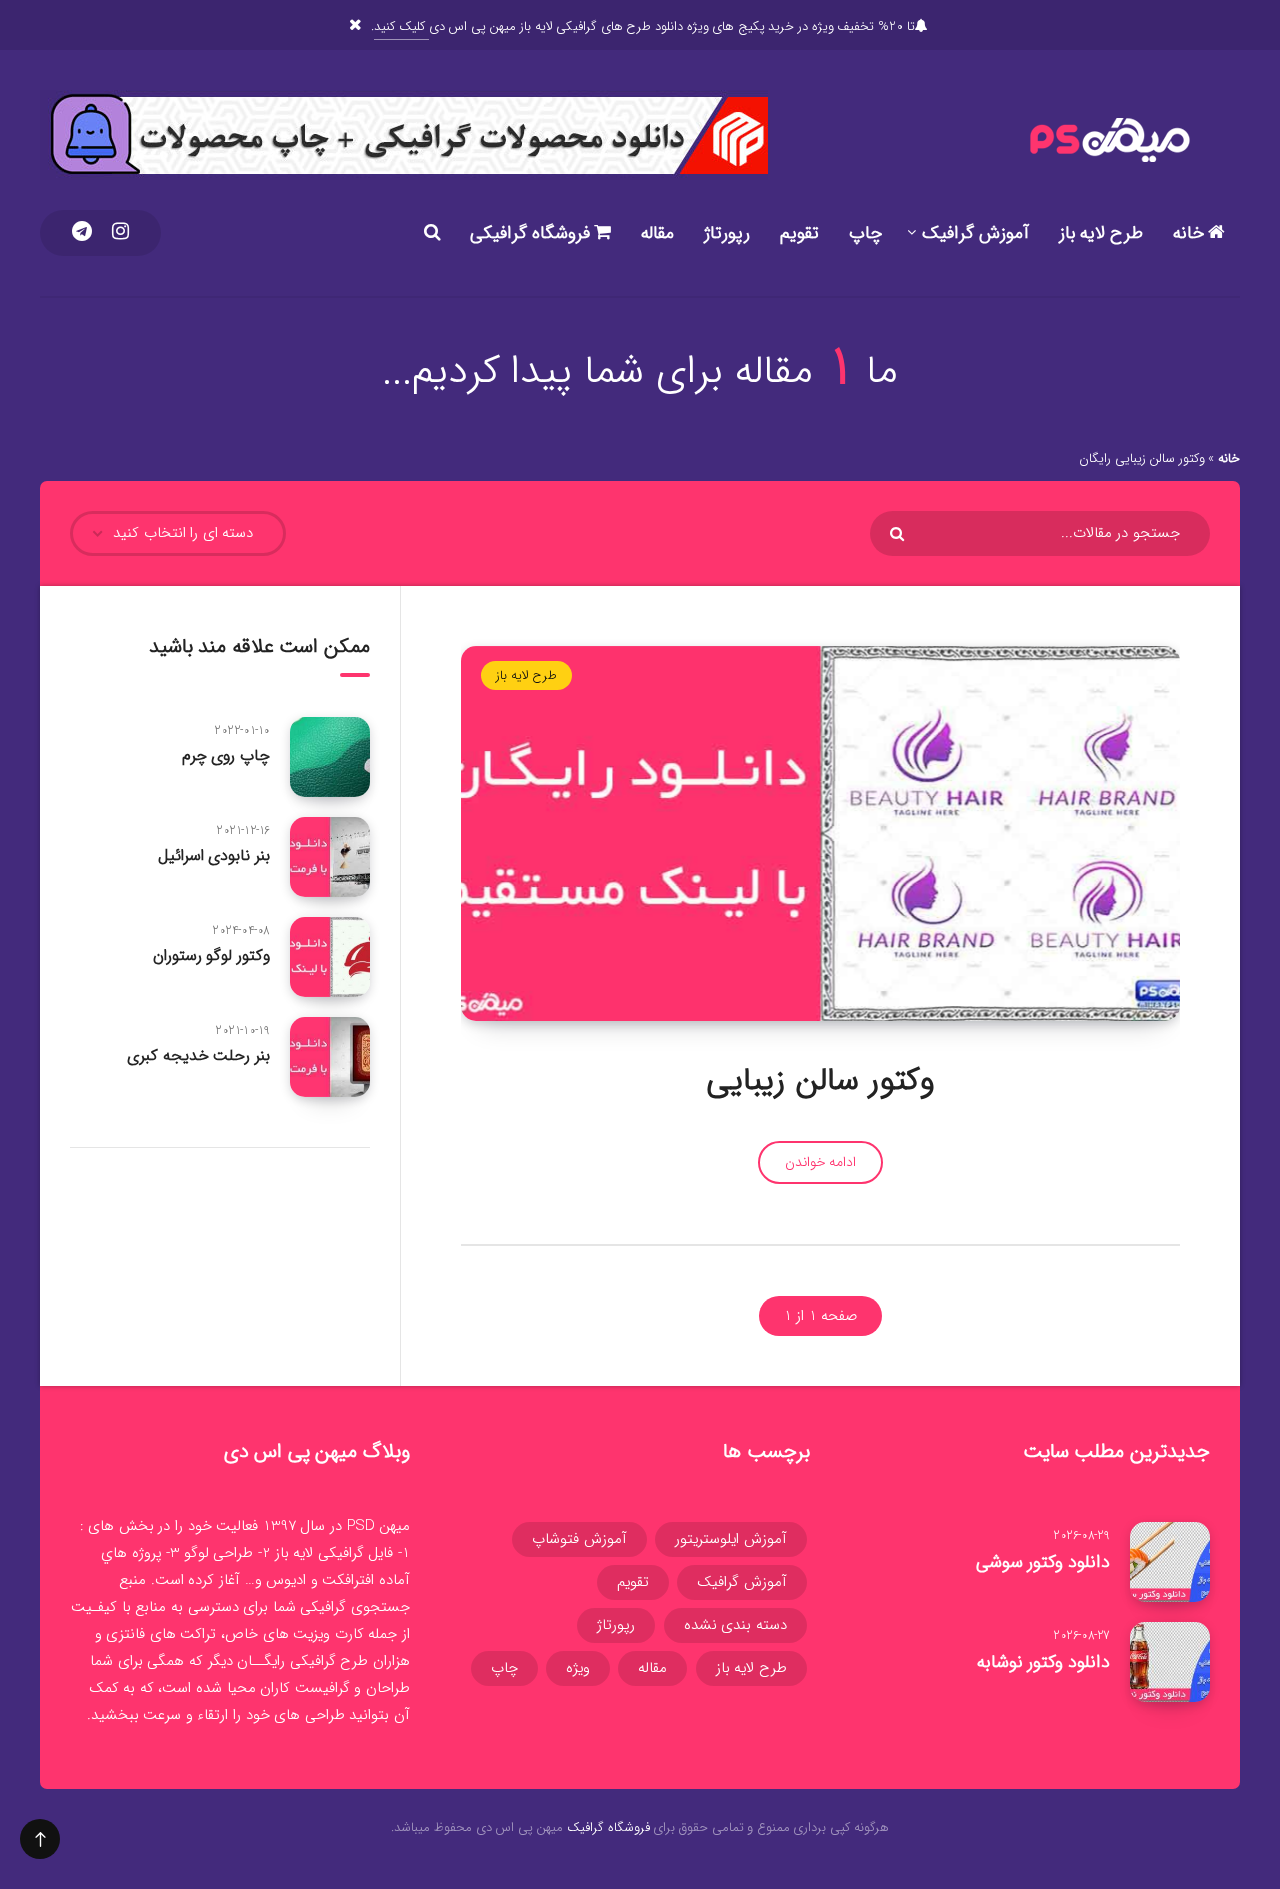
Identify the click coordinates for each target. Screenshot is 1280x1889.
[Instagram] (120, 233)
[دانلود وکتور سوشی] (1170, 1562)
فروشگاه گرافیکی (532, 233)
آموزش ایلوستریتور (731, 1539)
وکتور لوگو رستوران (211, 955)
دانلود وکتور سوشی (1043, 1562)
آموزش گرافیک (975, 233)
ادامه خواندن (821, 1162)
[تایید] (899, 534)
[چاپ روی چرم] (330, 757)
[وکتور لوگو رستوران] (330, 957)
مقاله (657, 233)
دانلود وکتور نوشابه (1043, 1662)
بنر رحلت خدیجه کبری (198, 1055)
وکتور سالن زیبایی (820, 1081)
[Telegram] (82, 233)
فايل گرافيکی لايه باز (334, 1553)
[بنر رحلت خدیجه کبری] (330, 1057)
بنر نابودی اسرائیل (214, 855)
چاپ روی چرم (226, 755)
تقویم (799, 233)
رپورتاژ (727, 233)
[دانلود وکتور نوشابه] (1170, 1662)
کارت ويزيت (328, 1634)
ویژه (578, 1668)
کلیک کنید (401, 26)
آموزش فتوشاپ (579, 1539)
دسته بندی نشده (735, 1625)
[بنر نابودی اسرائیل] (330, 857)
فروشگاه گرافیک (608, 1827)
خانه (1191, 233)
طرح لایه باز (1101, 233)
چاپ (865, 233)
